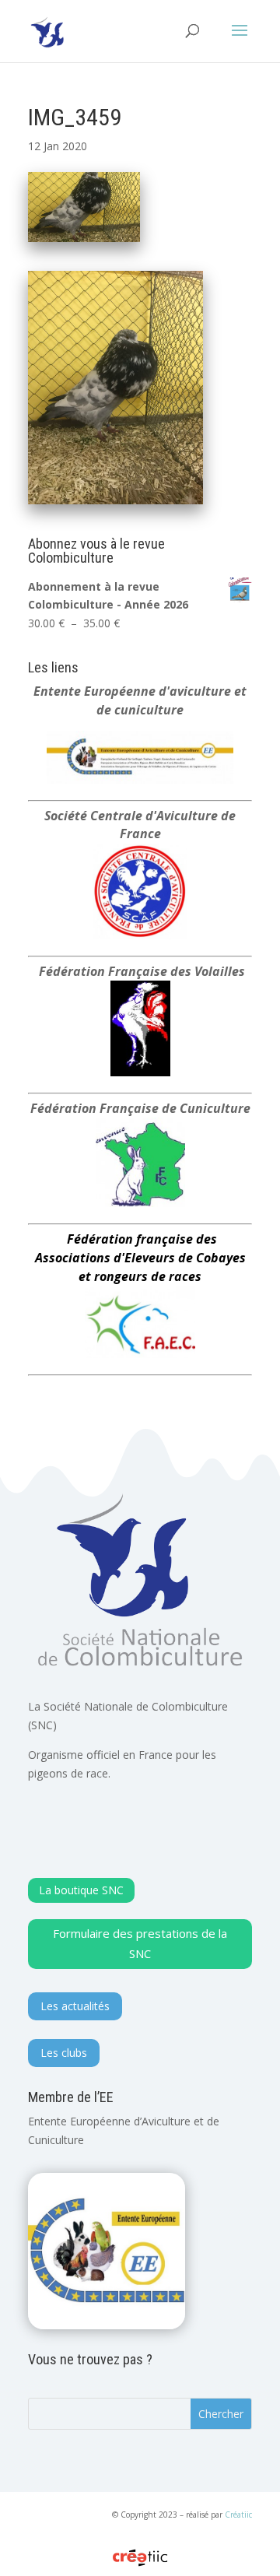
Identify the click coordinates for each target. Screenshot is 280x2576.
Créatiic (238, 2515)
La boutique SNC (81, 1890)
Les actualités (75, 2006)
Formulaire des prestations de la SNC (140, 1943)
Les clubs (64, 2053)
